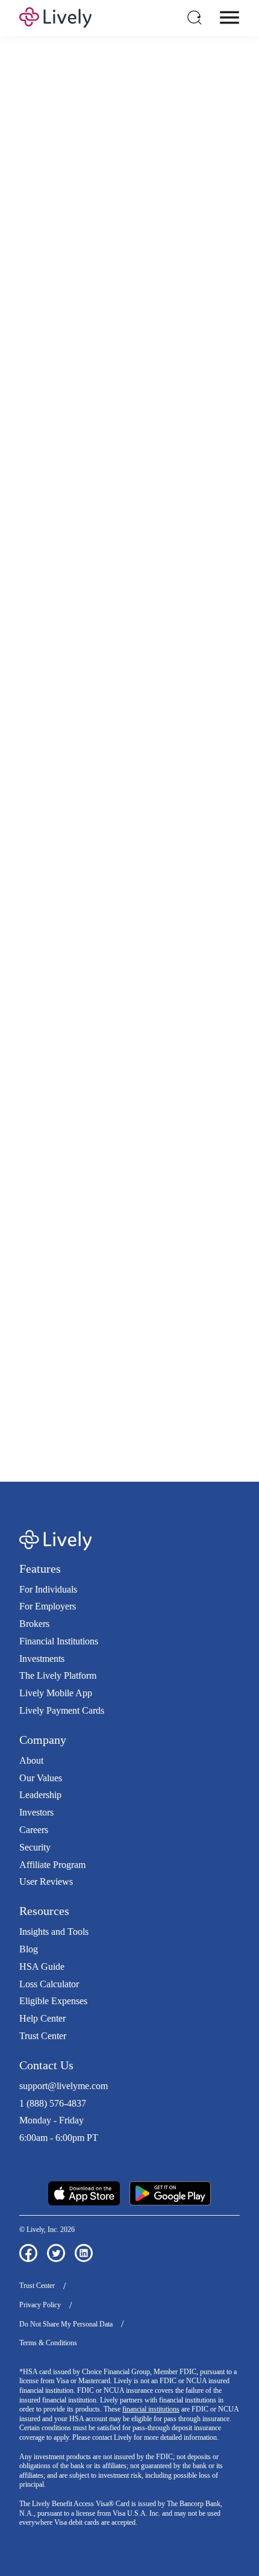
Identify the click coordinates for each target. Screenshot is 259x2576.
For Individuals (48, 1589)
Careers (34, 1830)
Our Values (41, 1778)
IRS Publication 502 (140, 1378)
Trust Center (43, 2036)
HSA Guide (42, 1966)
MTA (35, 462)
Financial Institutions (59, 1641)
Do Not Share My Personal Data (66, 2324)
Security (35, 1847)
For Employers (48, 1606)
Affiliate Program (52, 1865)
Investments (42, 1659)
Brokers (34, 1624)
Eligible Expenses (53, 2001)
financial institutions (151, 2409)
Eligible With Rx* (104, 731)
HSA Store (176, 1353)
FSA (166, 450)
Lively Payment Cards (62, 1710)
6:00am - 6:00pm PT (59, 2138)
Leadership (40, 1795)
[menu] (229, 17)
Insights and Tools (54, 1932)
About (31, 1760)
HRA (190, 450)
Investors (36, 1812)
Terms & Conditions (48, 2343)
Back (209, 922)
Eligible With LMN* (109, 763)
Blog (29, 1949)
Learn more (130, 1210)
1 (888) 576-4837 (53, 2103)
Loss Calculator (49, 1984)
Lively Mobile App (56, 1693)
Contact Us (46, 2065)
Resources (44, 1911)
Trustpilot (37, 2160)
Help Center (42, 2018)
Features (40, 1568)
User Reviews (46, 1882)
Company (43, 1740)
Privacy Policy (40, 2305)
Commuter (86, 462)
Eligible (85, 698)
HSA (142, 450)
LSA (215, 450)
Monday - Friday (51, 2120)
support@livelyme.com (64, 2086)
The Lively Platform (58, 1675)
